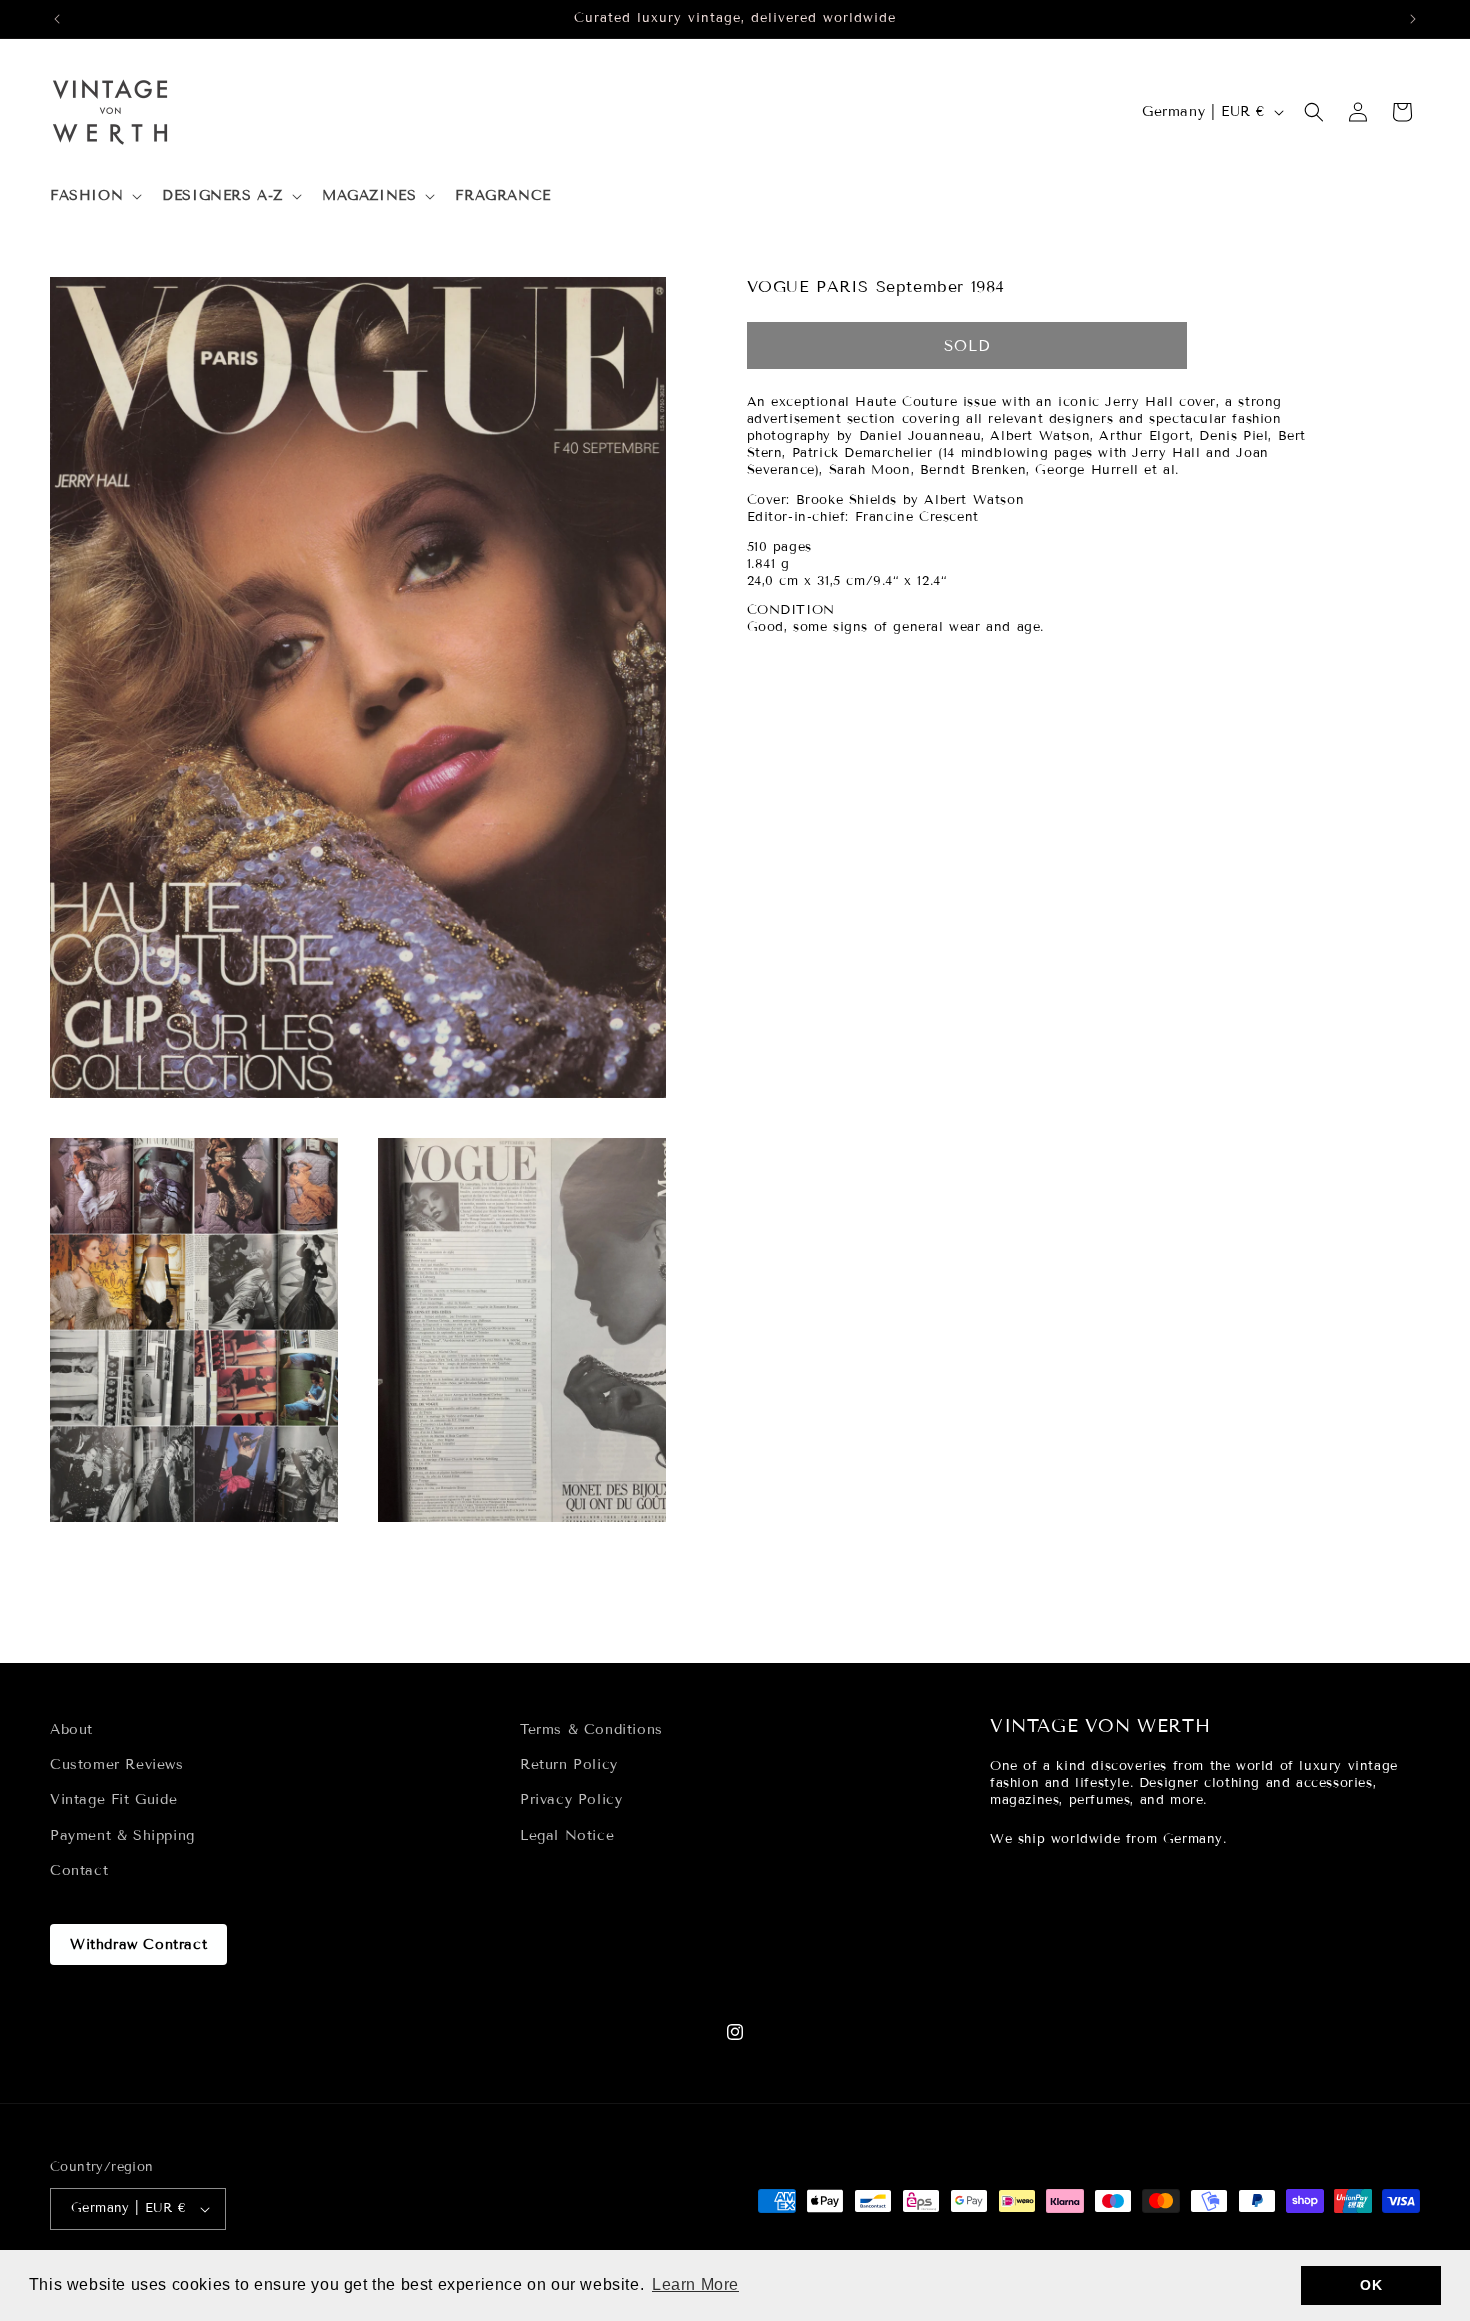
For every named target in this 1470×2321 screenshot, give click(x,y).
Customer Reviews (117, 1764)
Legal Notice (567, 1835)
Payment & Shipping (122, 1835)
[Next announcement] (1413, 19)
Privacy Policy (571, 1799)
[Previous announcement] (57, 19)
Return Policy (569, 1764)
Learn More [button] (695, 2284)
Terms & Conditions (591, 1729)
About (71, 1729)
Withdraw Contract (138, 1944)
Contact (79, 1870)
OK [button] (1371, 2285)
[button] (94, 196)
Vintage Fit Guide (113, 1799)
